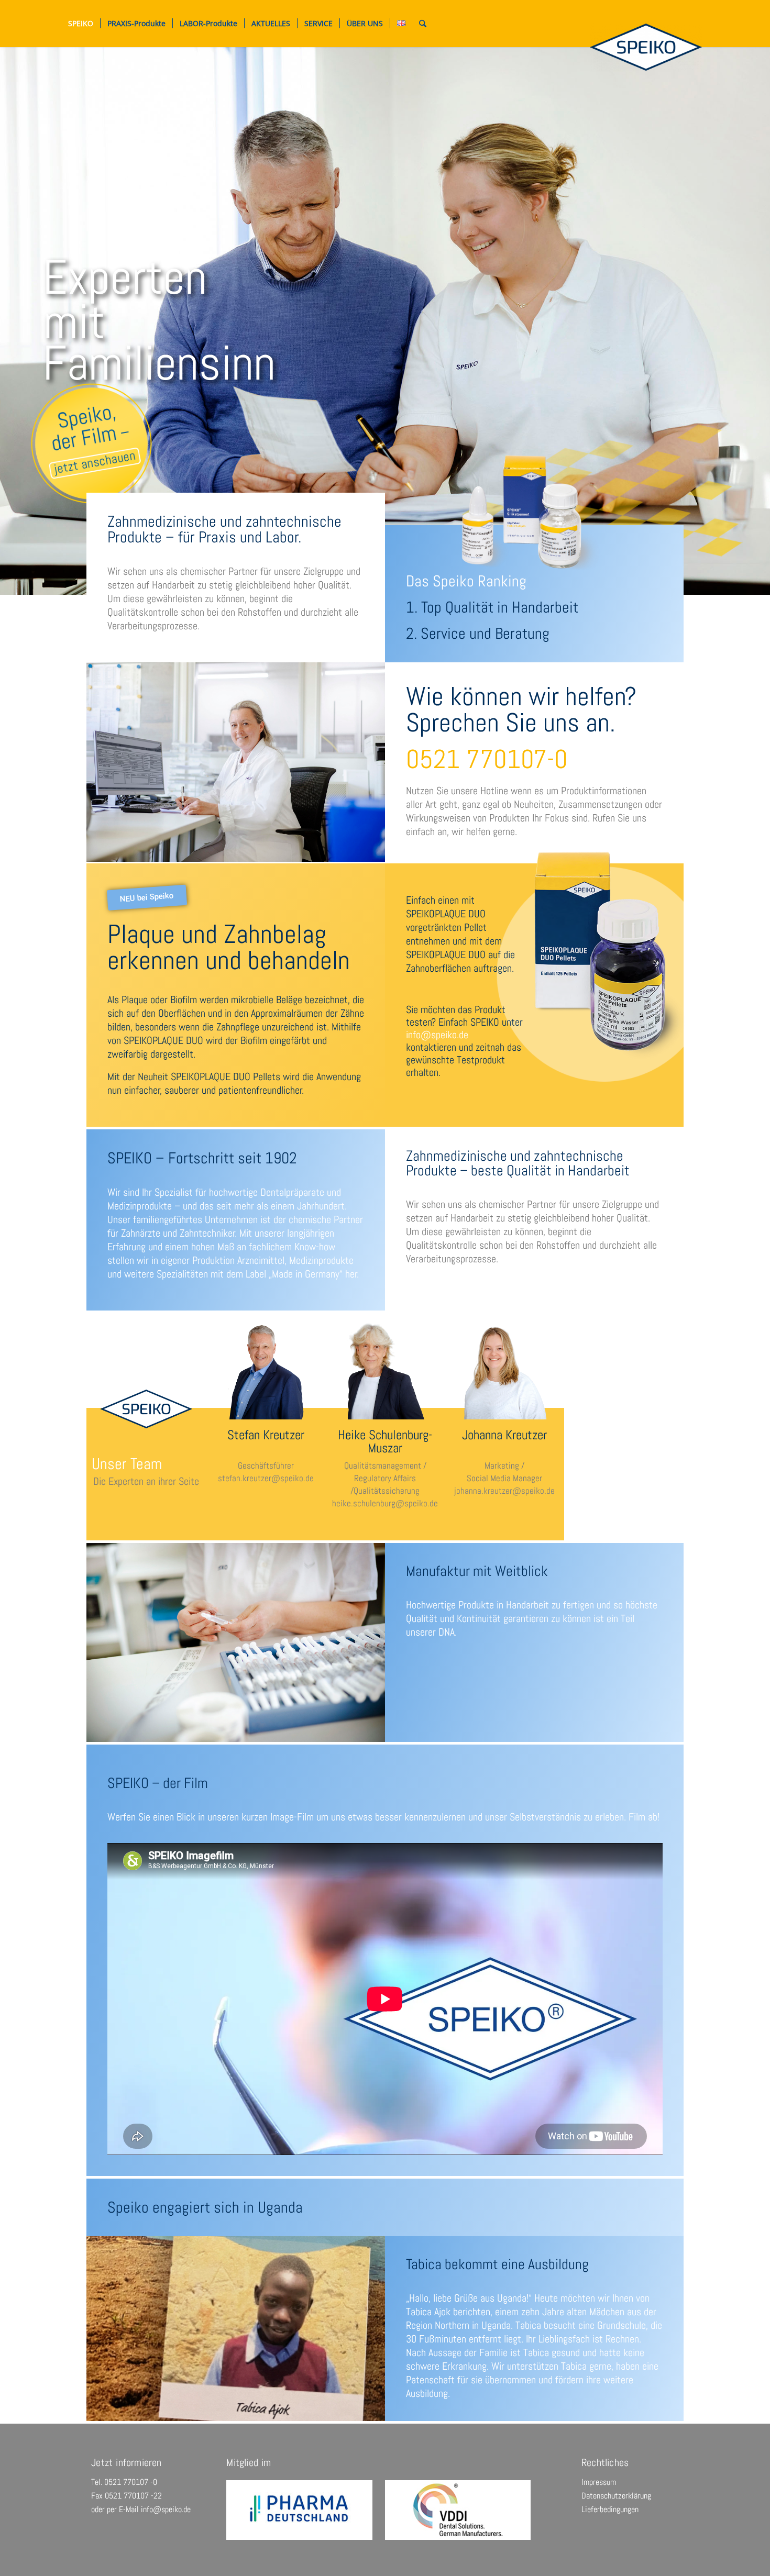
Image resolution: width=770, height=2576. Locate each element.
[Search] (423, 24)
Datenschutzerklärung (616, 2496)
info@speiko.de (166, 2509)
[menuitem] (81, 24)
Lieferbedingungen (610, 2509)
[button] (147, 898)
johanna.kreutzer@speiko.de (504, 1491)
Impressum (599, 2482)
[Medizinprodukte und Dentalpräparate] (646, 47)
